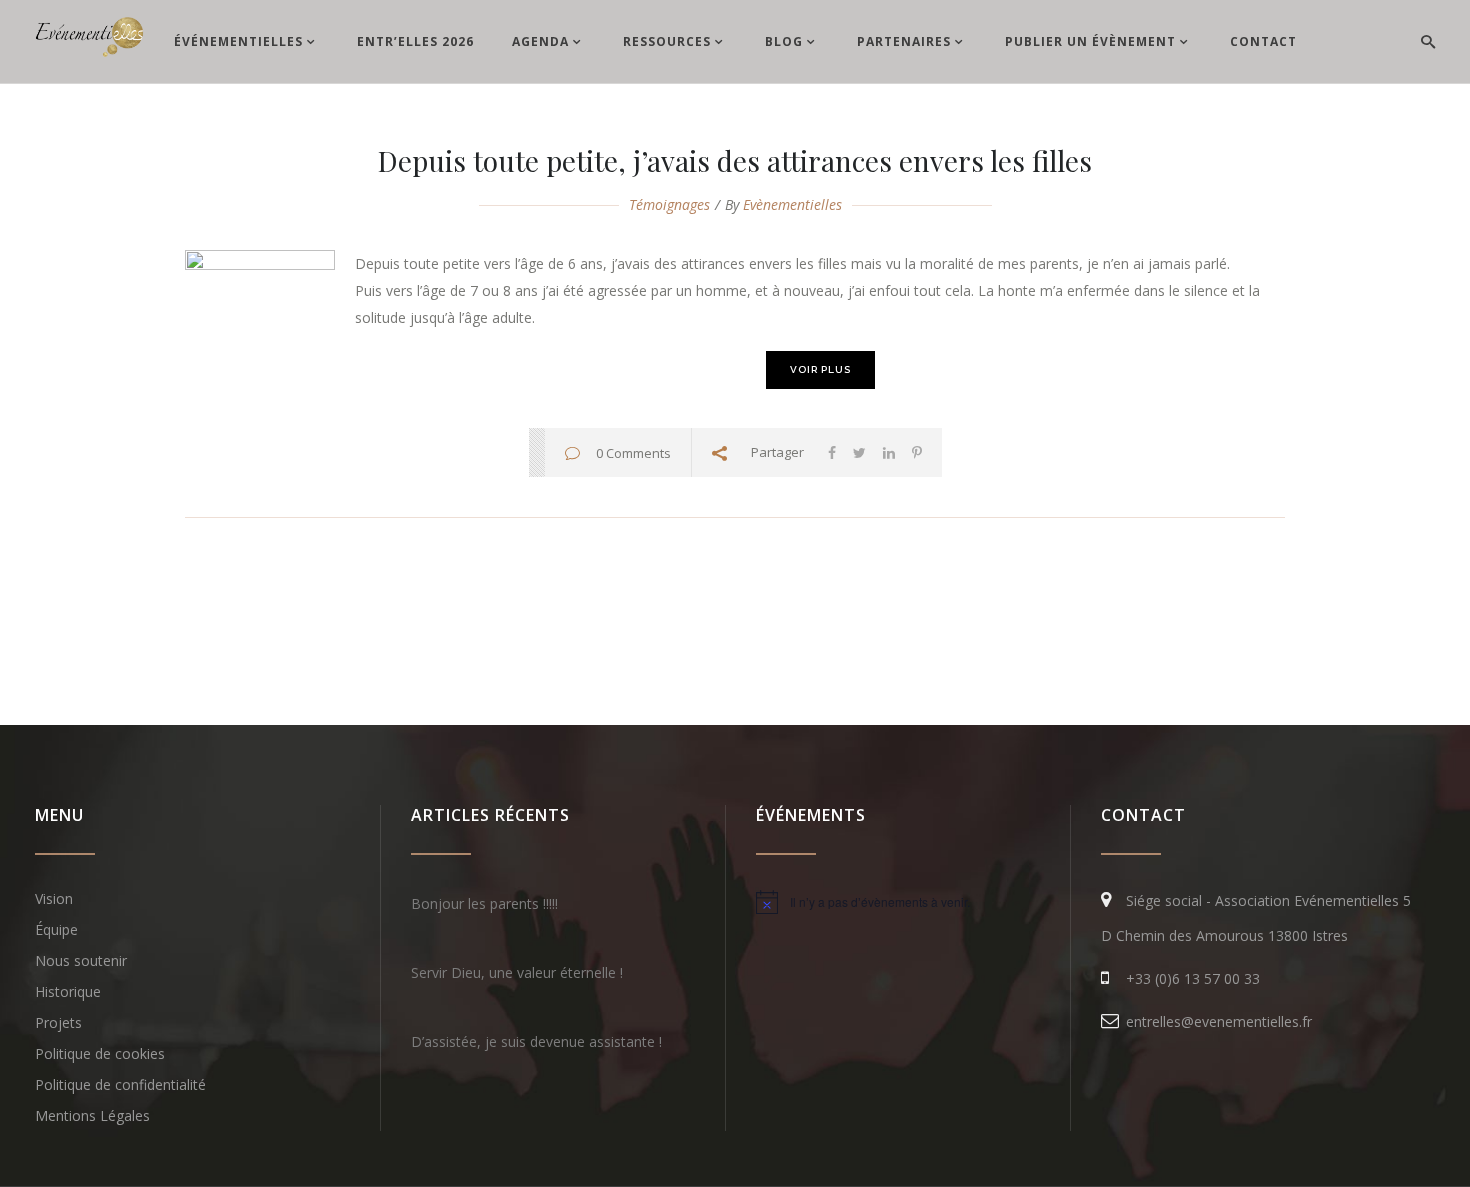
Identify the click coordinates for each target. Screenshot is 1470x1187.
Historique (68, 991)
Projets (58, 1022)
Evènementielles (792, 204)
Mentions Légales (92, 1115)
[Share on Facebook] (832, 452)
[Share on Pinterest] (917, 452)
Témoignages (669, 204)
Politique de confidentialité (120, 1084)
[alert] (898, 902)
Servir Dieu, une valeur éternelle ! (517, 972)
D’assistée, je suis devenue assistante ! (536, 1041)
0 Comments (633, 453)
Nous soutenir (81, 960)
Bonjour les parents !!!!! (484, 903)
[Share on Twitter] (859, 452)
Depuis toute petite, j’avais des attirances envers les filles (735, 160)
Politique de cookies (100, 1053)
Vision (54, 898)
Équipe (56, 929)
